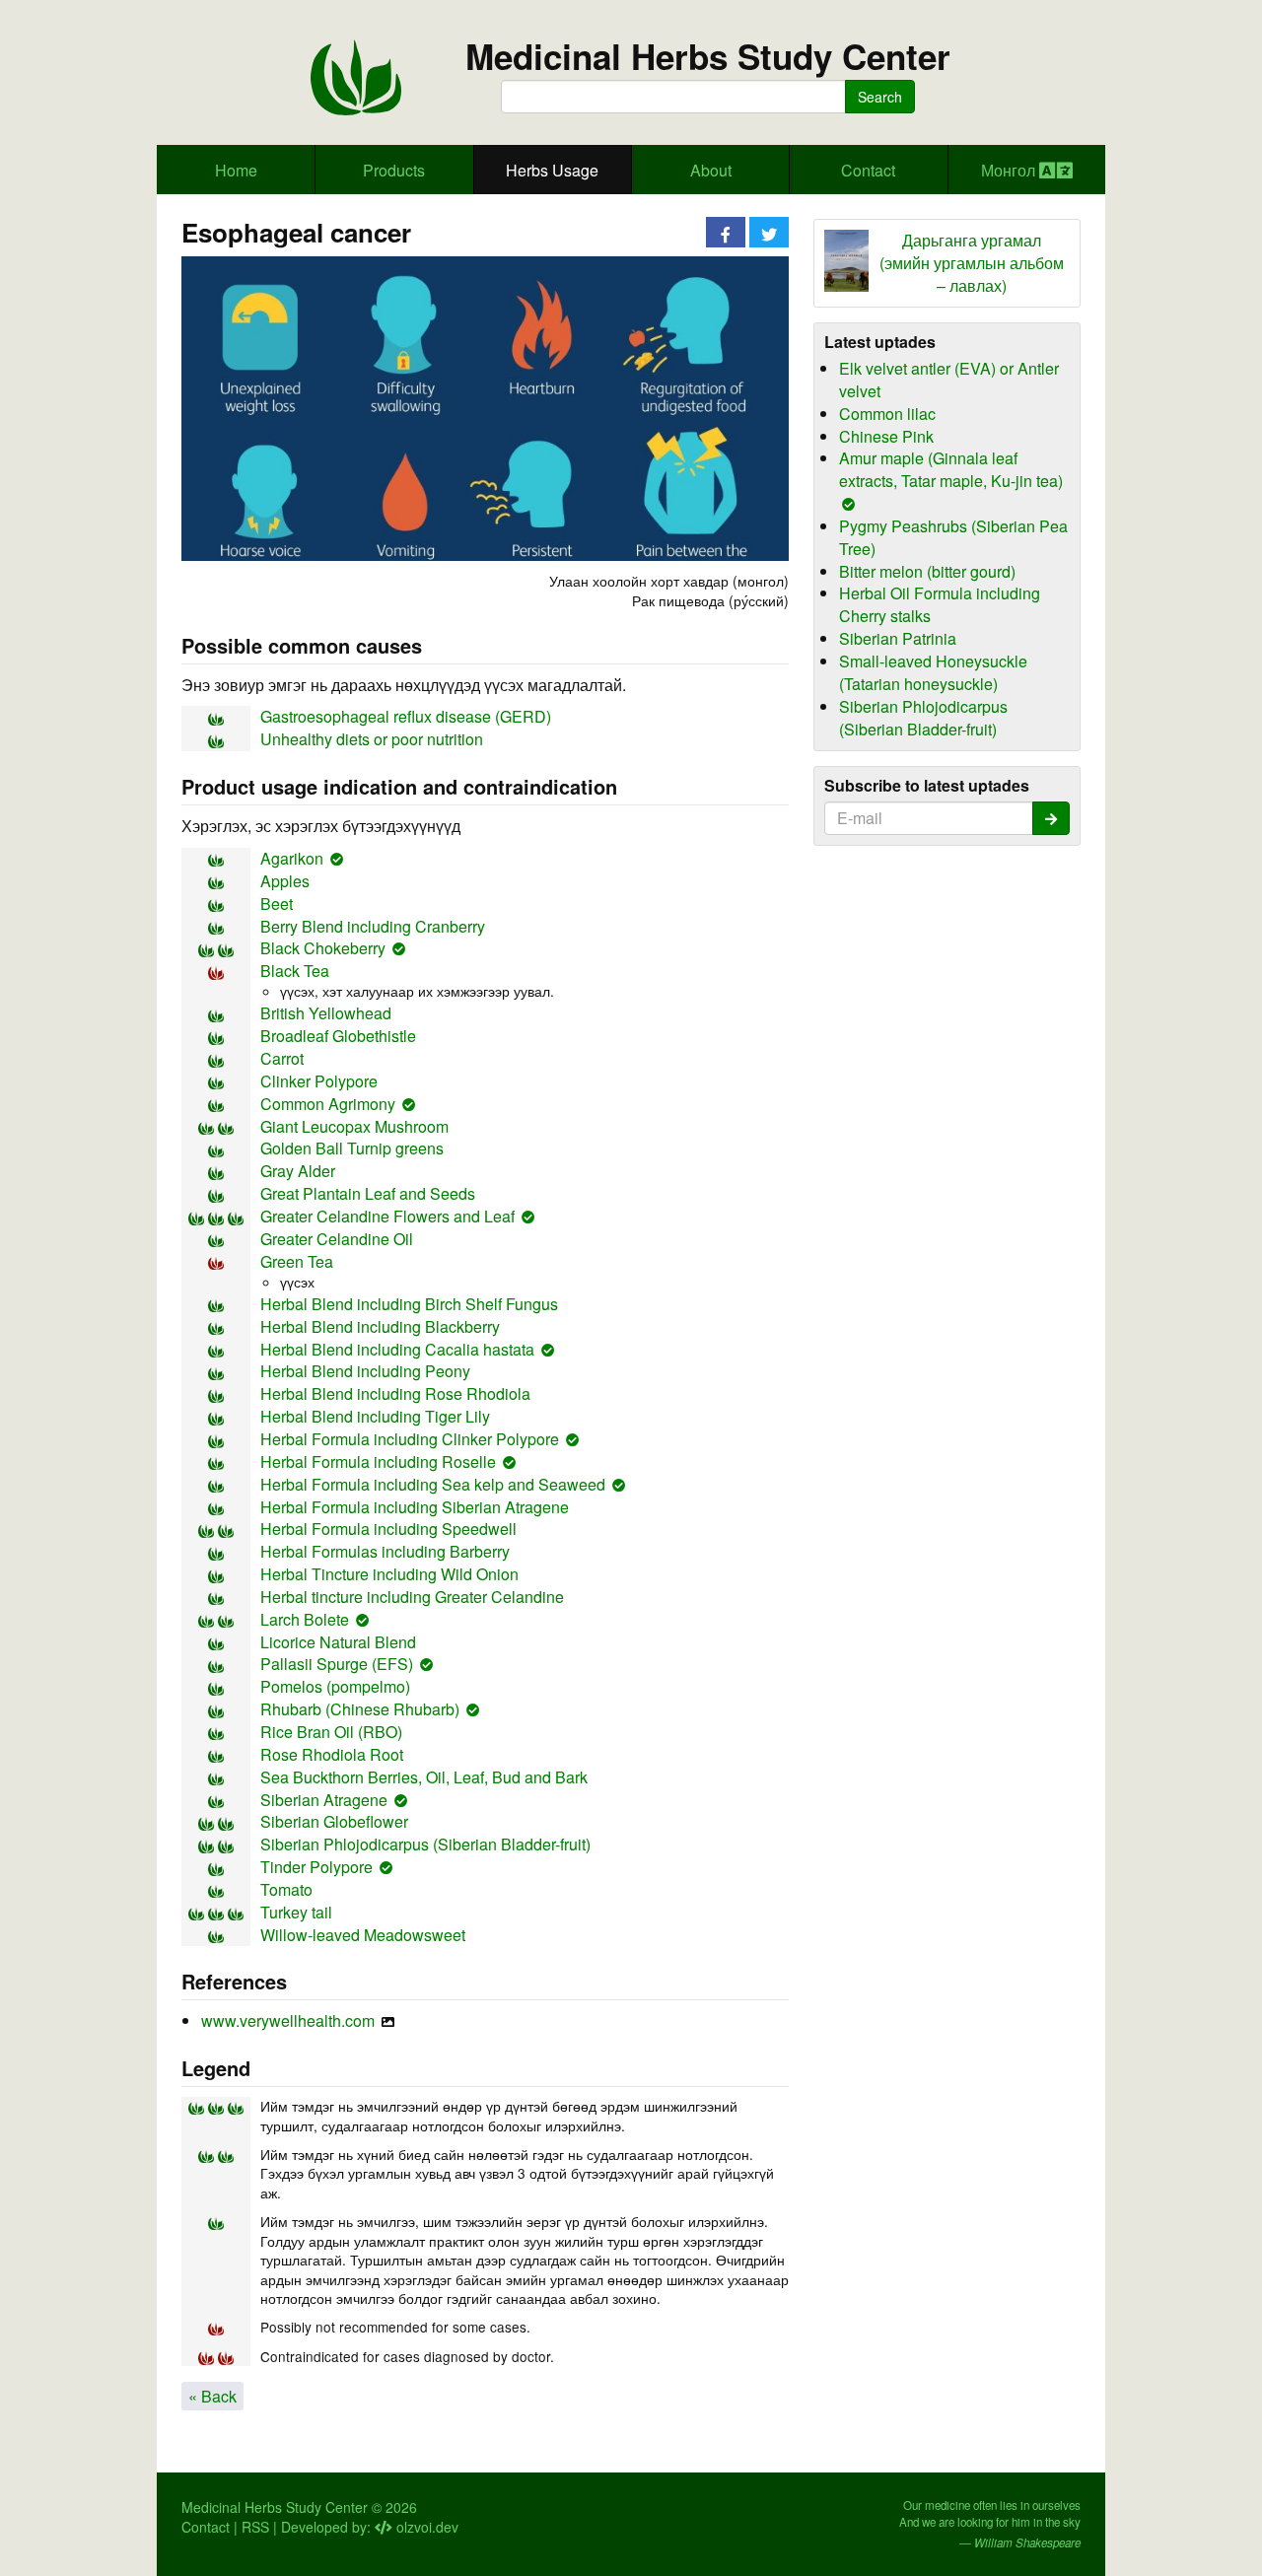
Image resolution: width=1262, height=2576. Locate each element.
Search (880, 97)
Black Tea (295, 971)
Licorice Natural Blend (338, 1642)
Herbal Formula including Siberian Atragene (415, 1507)
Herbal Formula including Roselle (378, 1462)
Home (236, 170)
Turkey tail (296, 1912)
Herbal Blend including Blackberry (380, 1326)
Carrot (282, 1058)
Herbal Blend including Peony (365, 1371)
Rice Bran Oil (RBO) (331, 1732)
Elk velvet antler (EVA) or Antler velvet (949, 380)
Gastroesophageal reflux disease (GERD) (406, 716)
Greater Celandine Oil (337, 1239)
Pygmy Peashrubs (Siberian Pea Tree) (953, 537)
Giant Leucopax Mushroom (354, 1126)
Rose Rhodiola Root (332, 1754)
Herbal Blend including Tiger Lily (375, 1416)
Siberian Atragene (324, 1800)
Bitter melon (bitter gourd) (927, 571)
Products (394, 170)
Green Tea (297, 1261)
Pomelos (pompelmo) (335, 1686)
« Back (212, 2396)
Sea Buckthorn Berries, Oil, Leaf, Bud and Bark (424, 1777)
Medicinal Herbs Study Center (708, 57)
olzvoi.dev (425, 2527)
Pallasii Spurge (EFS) (337, 1664)
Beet (277, 904)
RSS (255, 2527)
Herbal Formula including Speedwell (388, 1529)
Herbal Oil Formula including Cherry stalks (940, 604)
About (711, 170)
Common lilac (887, 414)
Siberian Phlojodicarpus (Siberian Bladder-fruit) (425, 1844)
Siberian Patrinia (898, 638)
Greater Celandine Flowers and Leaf (387, 1216)
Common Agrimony (328, 1104)
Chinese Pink (886, 436)
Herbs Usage (552, 170)
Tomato (286, 1889)
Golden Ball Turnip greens (352, 1148)
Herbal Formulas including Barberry (385, 1551)
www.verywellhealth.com (288, 2020)
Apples (285, 881)
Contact (868, 170)
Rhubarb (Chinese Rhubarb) (360, 1709)
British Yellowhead (326, 1013)
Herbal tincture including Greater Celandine (412, 1597)
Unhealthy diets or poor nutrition (372, 739)
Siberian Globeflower (334, 1821)
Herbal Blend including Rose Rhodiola (395, 1393)
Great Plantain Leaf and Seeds (368, 1193)
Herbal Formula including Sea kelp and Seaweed (433, 1484)
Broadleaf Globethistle (338, 1036)
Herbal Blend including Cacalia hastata (397, 1349)
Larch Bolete (305, 1619)
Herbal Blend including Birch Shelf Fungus (409, 1304)
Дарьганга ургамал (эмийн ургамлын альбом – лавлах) (972, 263)
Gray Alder (298, 1171)
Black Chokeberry (323, 948)
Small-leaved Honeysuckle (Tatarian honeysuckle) (933, 672)
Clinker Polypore (319, 1081)
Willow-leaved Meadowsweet (363, 1935)
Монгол (1010, 170)
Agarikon (292, 858)
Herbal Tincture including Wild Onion (389, 1574)
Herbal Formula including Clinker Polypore (410, 1439)
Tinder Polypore (316, 1867)
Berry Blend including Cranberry (373, 926)
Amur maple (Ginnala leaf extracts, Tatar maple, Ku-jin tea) (951, 469)
